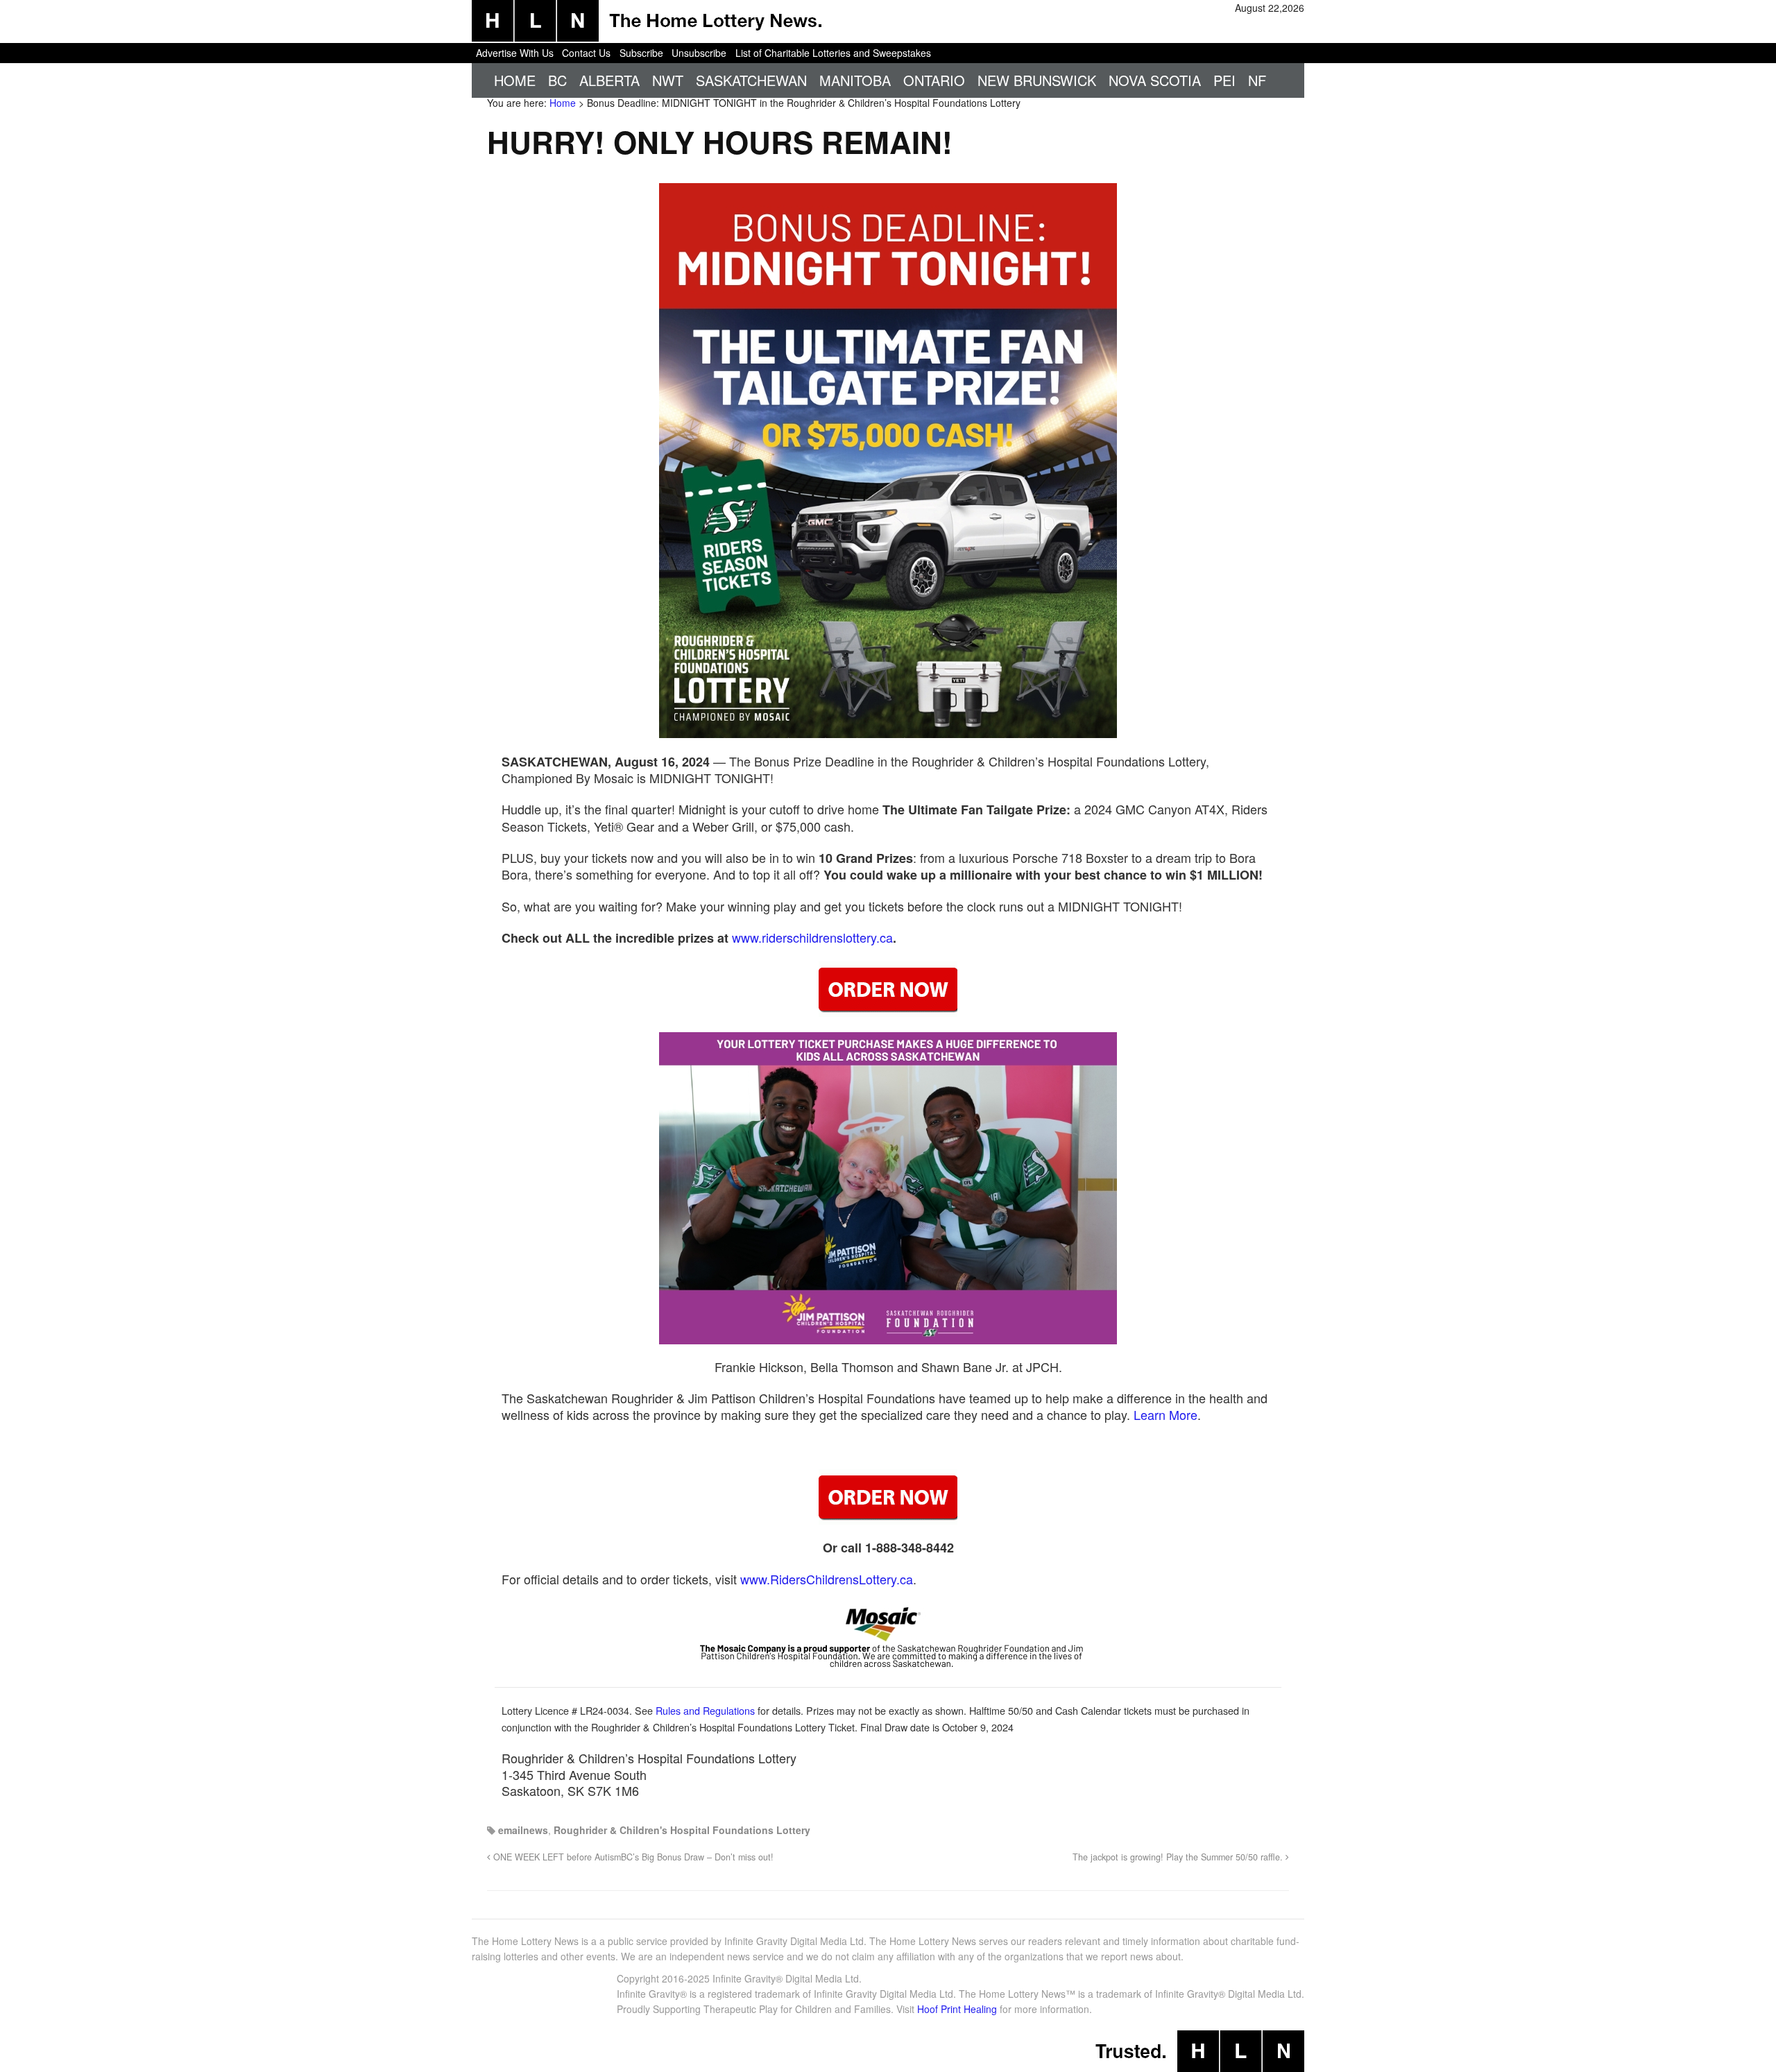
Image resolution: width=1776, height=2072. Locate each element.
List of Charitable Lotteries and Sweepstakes (833, 53)
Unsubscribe (699, 53)
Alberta (609, 80)
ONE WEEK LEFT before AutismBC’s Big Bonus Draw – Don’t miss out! (632, 1857)
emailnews (523, 1830)
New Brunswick (1037, 80)
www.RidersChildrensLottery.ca (827, 1579)
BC (557, 80)
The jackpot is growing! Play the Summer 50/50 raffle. (1179, 1857)
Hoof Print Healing (957, 2009)
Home (515, 80)
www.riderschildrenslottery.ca (812, 937)
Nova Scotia (1155, 80)
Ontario (934, 80)
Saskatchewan (751, 80)
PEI (1224, 80)
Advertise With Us (515, 53)
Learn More (1165, 1414)
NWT (668, 80)
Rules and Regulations (705, 1710)
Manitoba (855, 80)
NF (1257, 80)
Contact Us (586, 53)
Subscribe (641, 53)
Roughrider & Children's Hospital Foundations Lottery (682, 1830)
